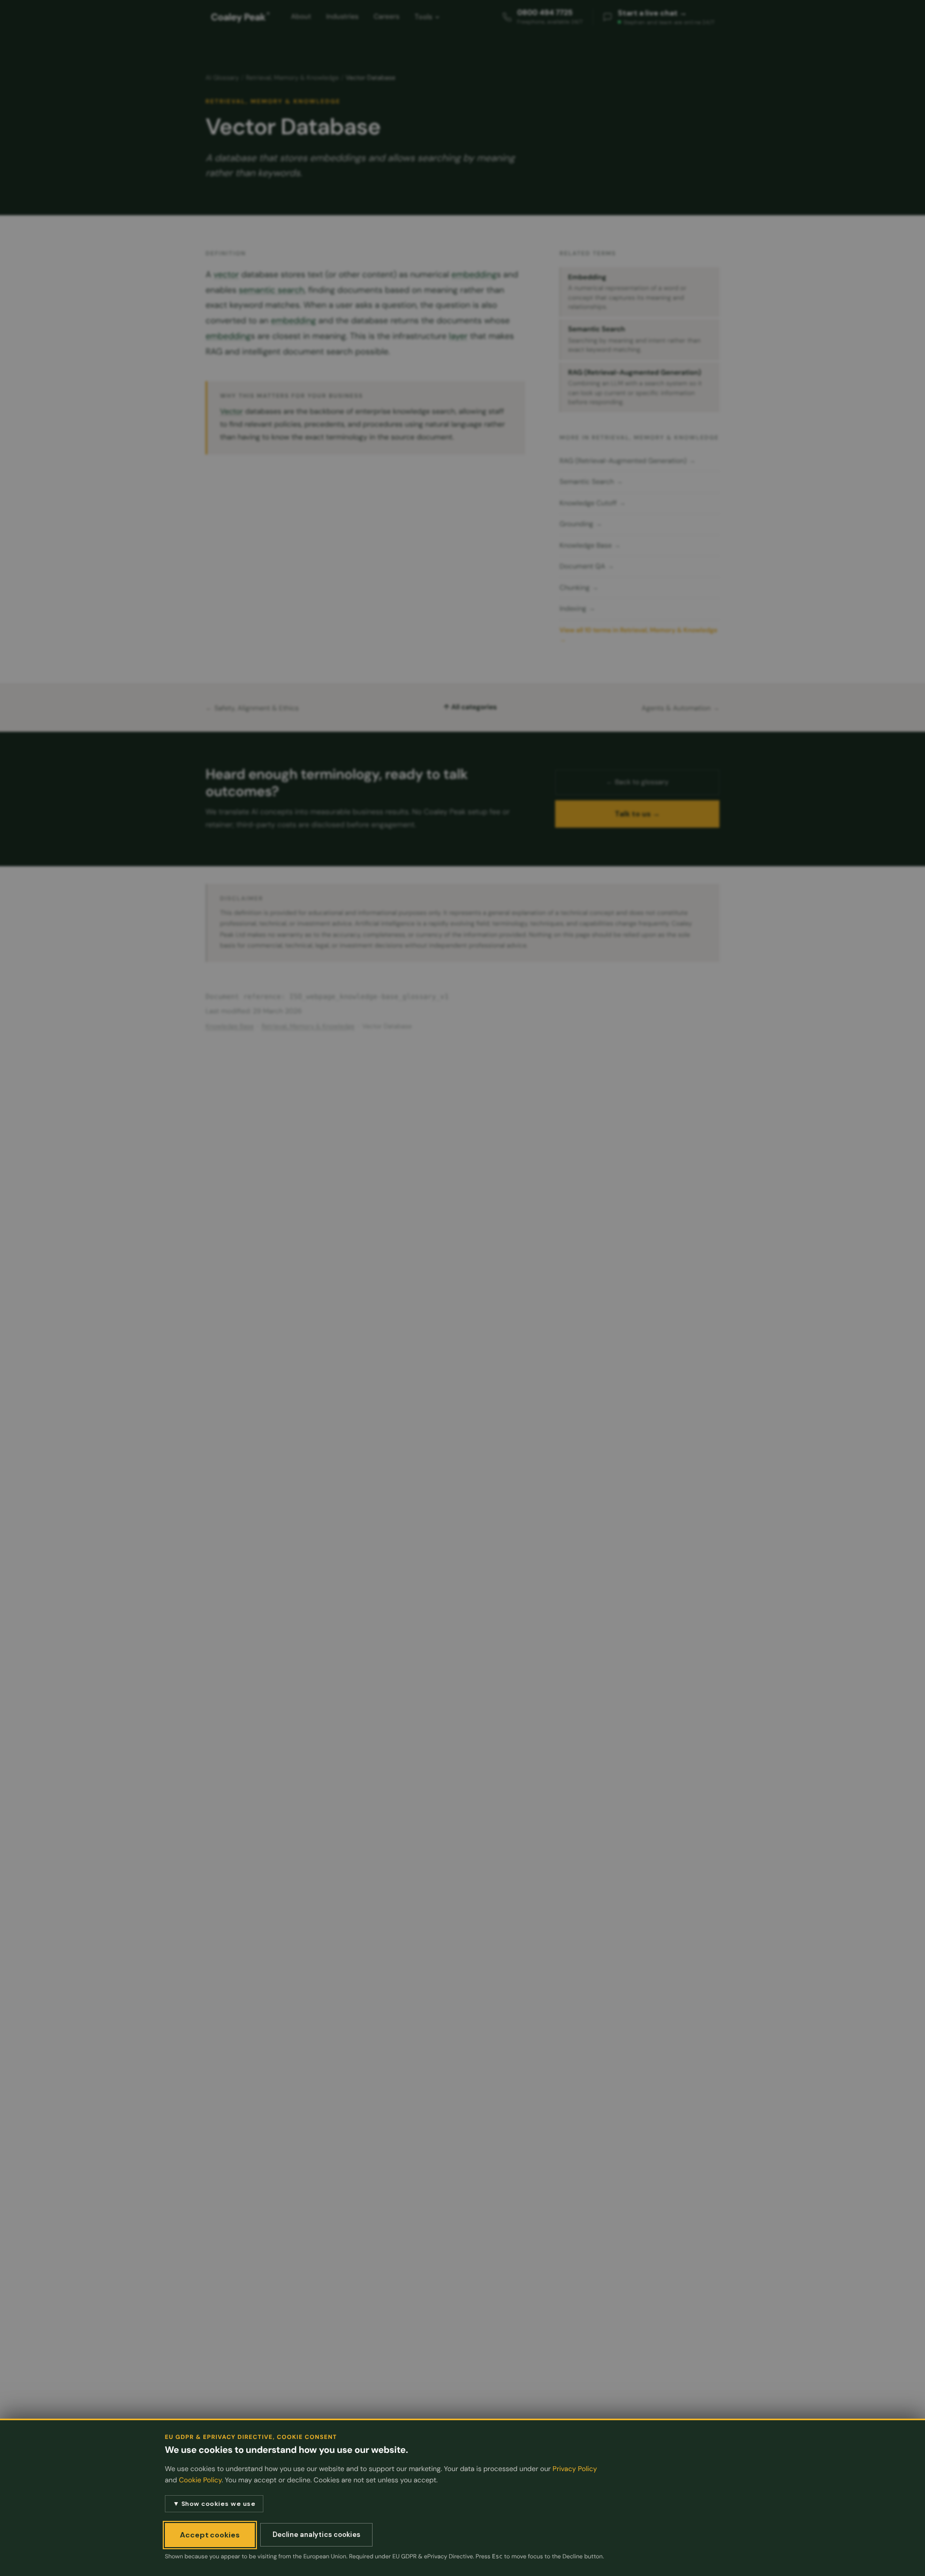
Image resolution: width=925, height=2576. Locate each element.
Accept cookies (210, 2535)
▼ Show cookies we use (214, 2504)
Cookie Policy (200, 2480)
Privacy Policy (575, 2469)
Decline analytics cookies (316, 2535)
